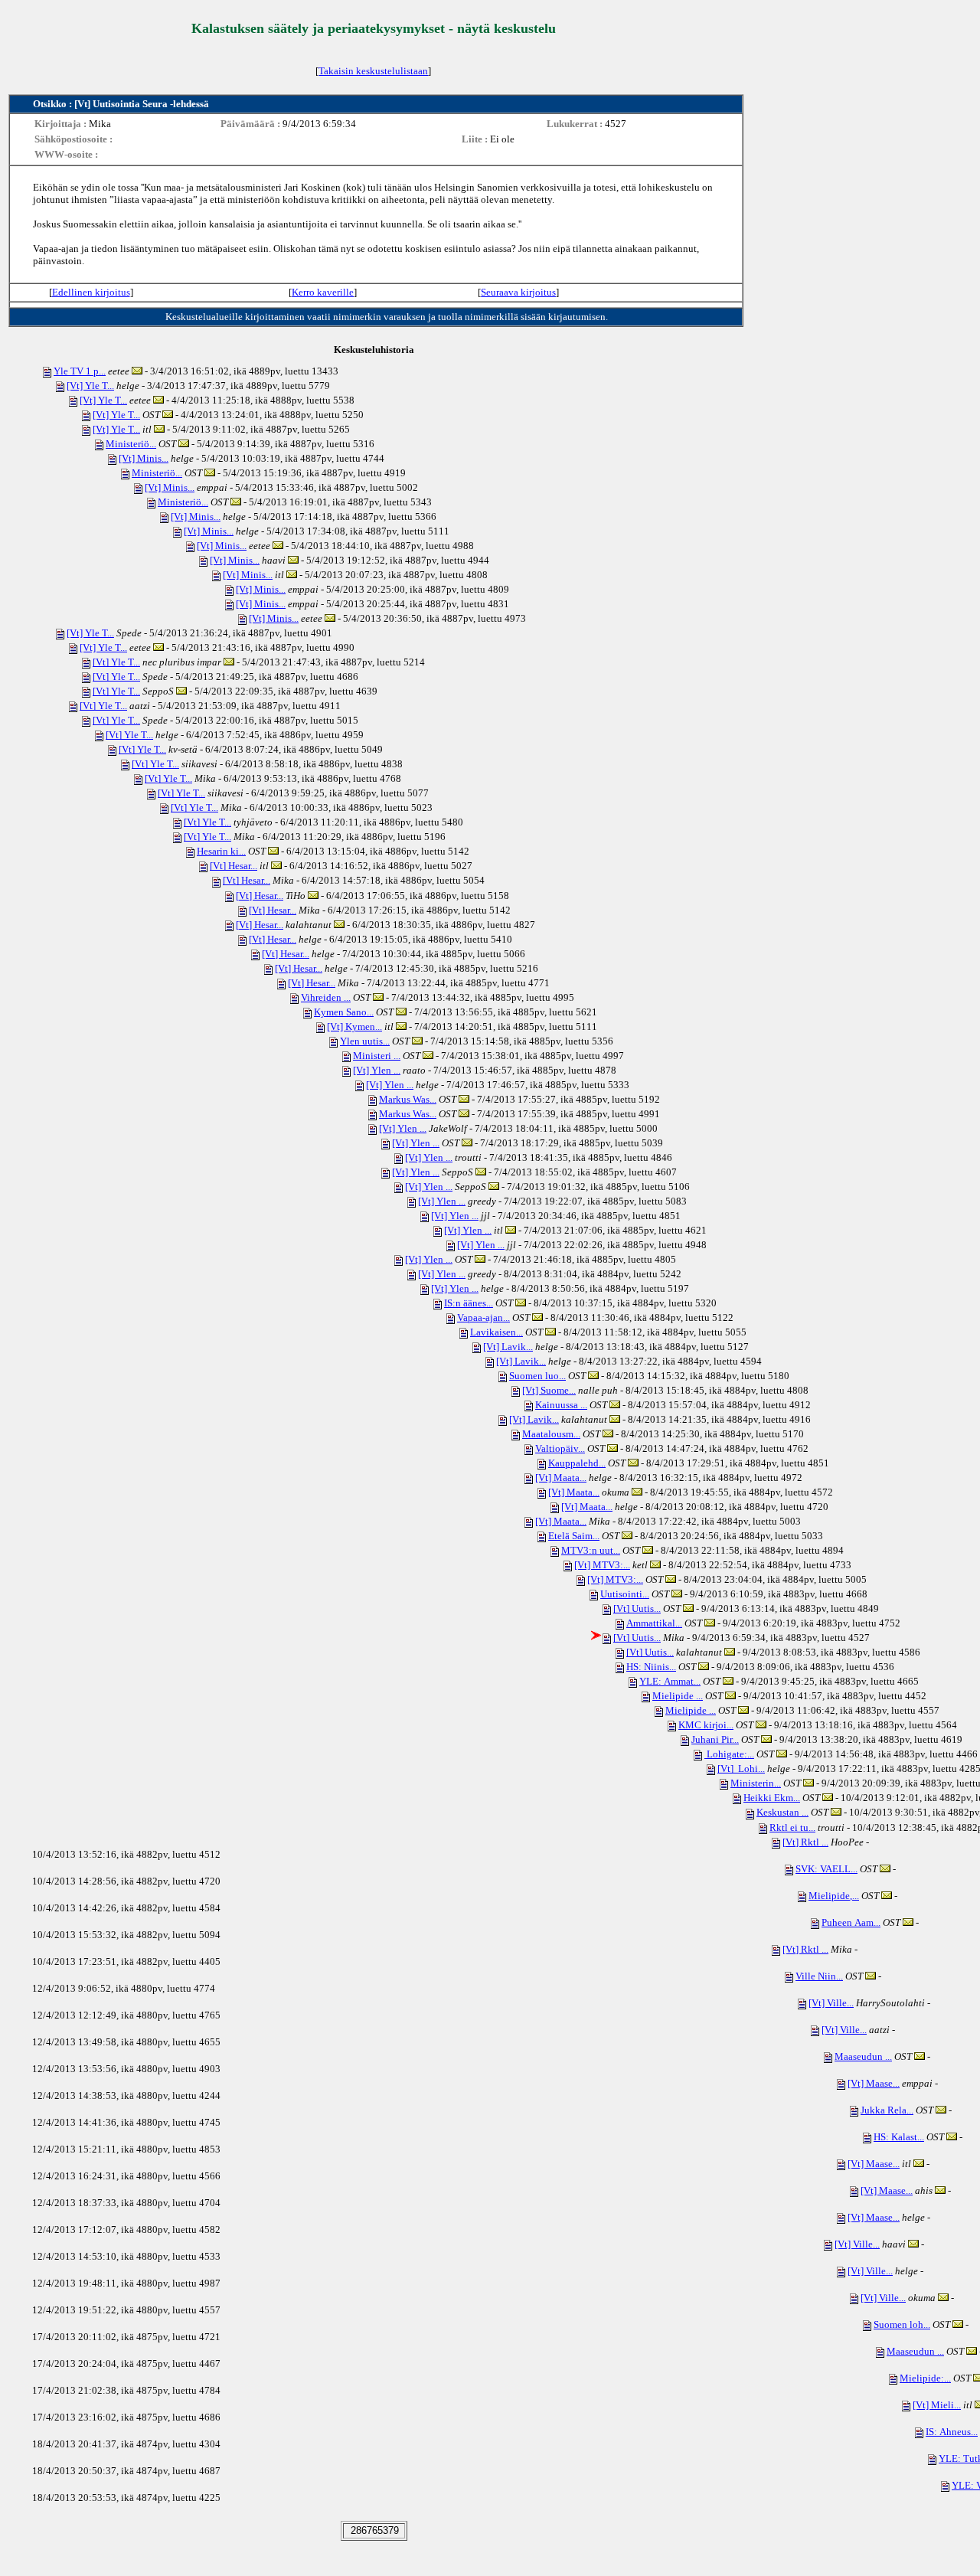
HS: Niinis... (651, 1667)
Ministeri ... (377, 1056)
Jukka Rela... (887, 2110)
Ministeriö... (131, 444)
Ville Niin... (819, 1976)
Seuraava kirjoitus (518, 292)
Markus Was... (408, 1099)
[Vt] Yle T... (90, 386)
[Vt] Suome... (549, 1390)
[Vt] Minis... (144, 458)
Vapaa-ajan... (483, 1317)
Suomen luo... (537, 1376)
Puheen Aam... (851, 1922)
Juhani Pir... (715, 1739)
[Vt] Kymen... (354, 1026)
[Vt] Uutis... (637, 1608)
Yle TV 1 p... (80, 371)
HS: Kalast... (899, 2137)
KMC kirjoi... (706, 1725)
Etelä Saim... (574, 1536)
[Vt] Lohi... (741, 1769)
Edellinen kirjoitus (91, 292)
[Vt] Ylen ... (377, 1070)
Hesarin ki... (221, 851)
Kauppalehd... (577, 1463)
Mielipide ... (678, 1696)
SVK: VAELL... (826, 1869)
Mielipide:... (925, 2378)
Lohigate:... (729, 1754)
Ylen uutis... (365, 1041)
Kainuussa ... (561, 1405)
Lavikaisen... (497, 1332)
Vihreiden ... (326, 997)
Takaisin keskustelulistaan (373, 71)
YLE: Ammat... (670, 1681)
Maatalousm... (551, 1434)
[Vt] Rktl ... (805, 1842)
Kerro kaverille (323, 292)
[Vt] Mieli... (937, 2405)
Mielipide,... (834, 1896)
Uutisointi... (625, 1594)
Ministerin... (756, 1783)
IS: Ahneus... (952, 2432)
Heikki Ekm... (772, 1798)
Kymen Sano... (344, 1012)
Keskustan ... (782, 1812)
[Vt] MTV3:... (602, 1565)
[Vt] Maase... (874, 2083)
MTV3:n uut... (591, 1550)
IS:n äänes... (469, 1303)
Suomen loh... (902, 2324)
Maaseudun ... (863, 2056)
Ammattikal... (654, 1623)
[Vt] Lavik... (508, 1347)
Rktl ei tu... (792, 1827)
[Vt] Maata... (561, 1478)
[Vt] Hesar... (234, 866)
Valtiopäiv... (560, 1448)
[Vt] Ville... (831, 2003)
